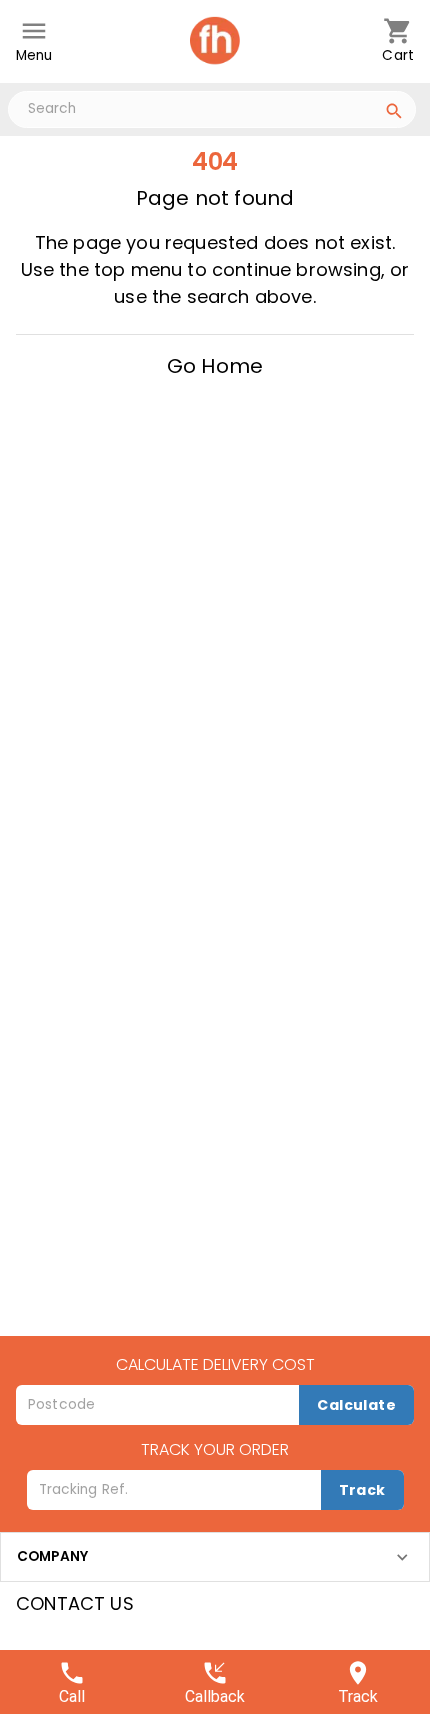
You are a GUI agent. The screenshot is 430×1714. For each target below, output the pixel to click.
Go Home (215, 366)
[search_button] (394, 114)
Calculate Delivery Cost (215, 1364)
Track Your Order (215, 1449)
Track (362, 1490)
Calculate (356, 1405)
